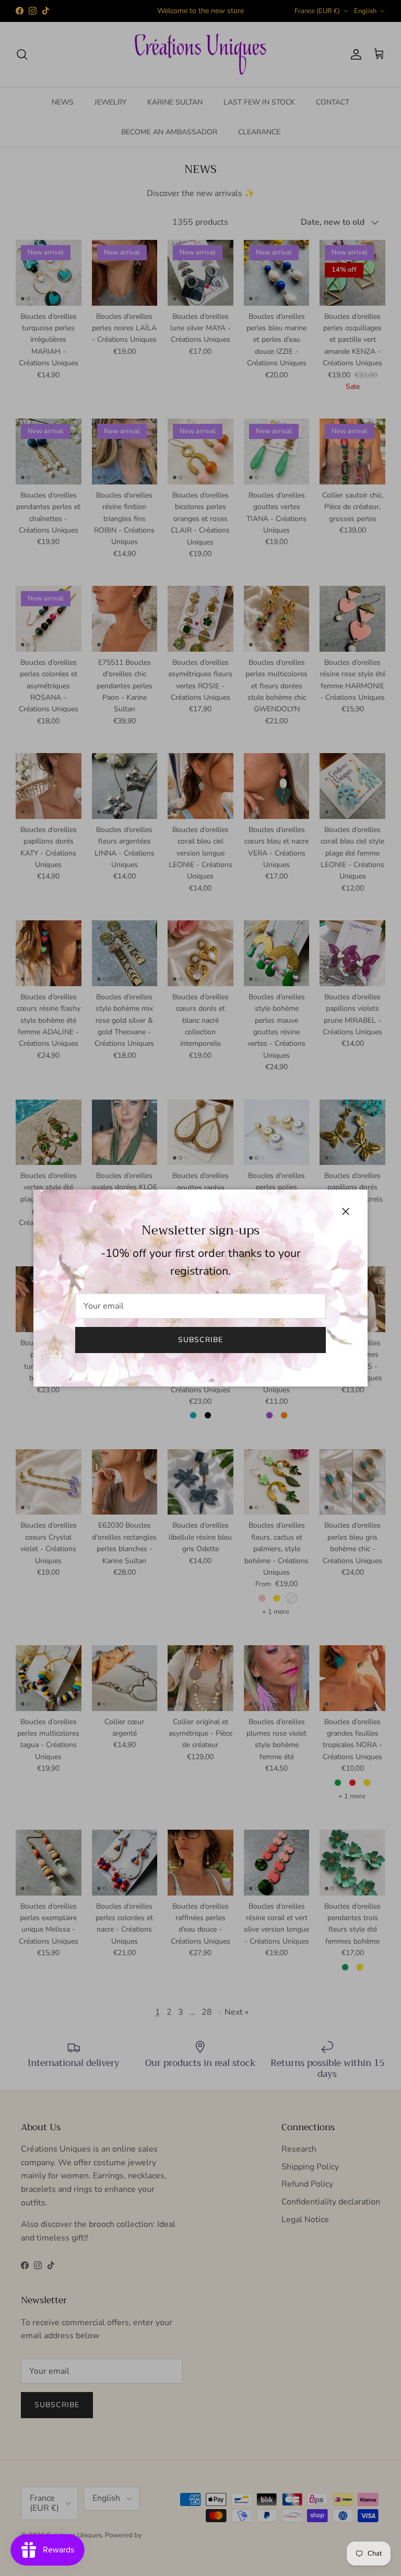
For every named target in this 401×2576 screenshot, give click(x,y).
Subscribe (200, 1340)
